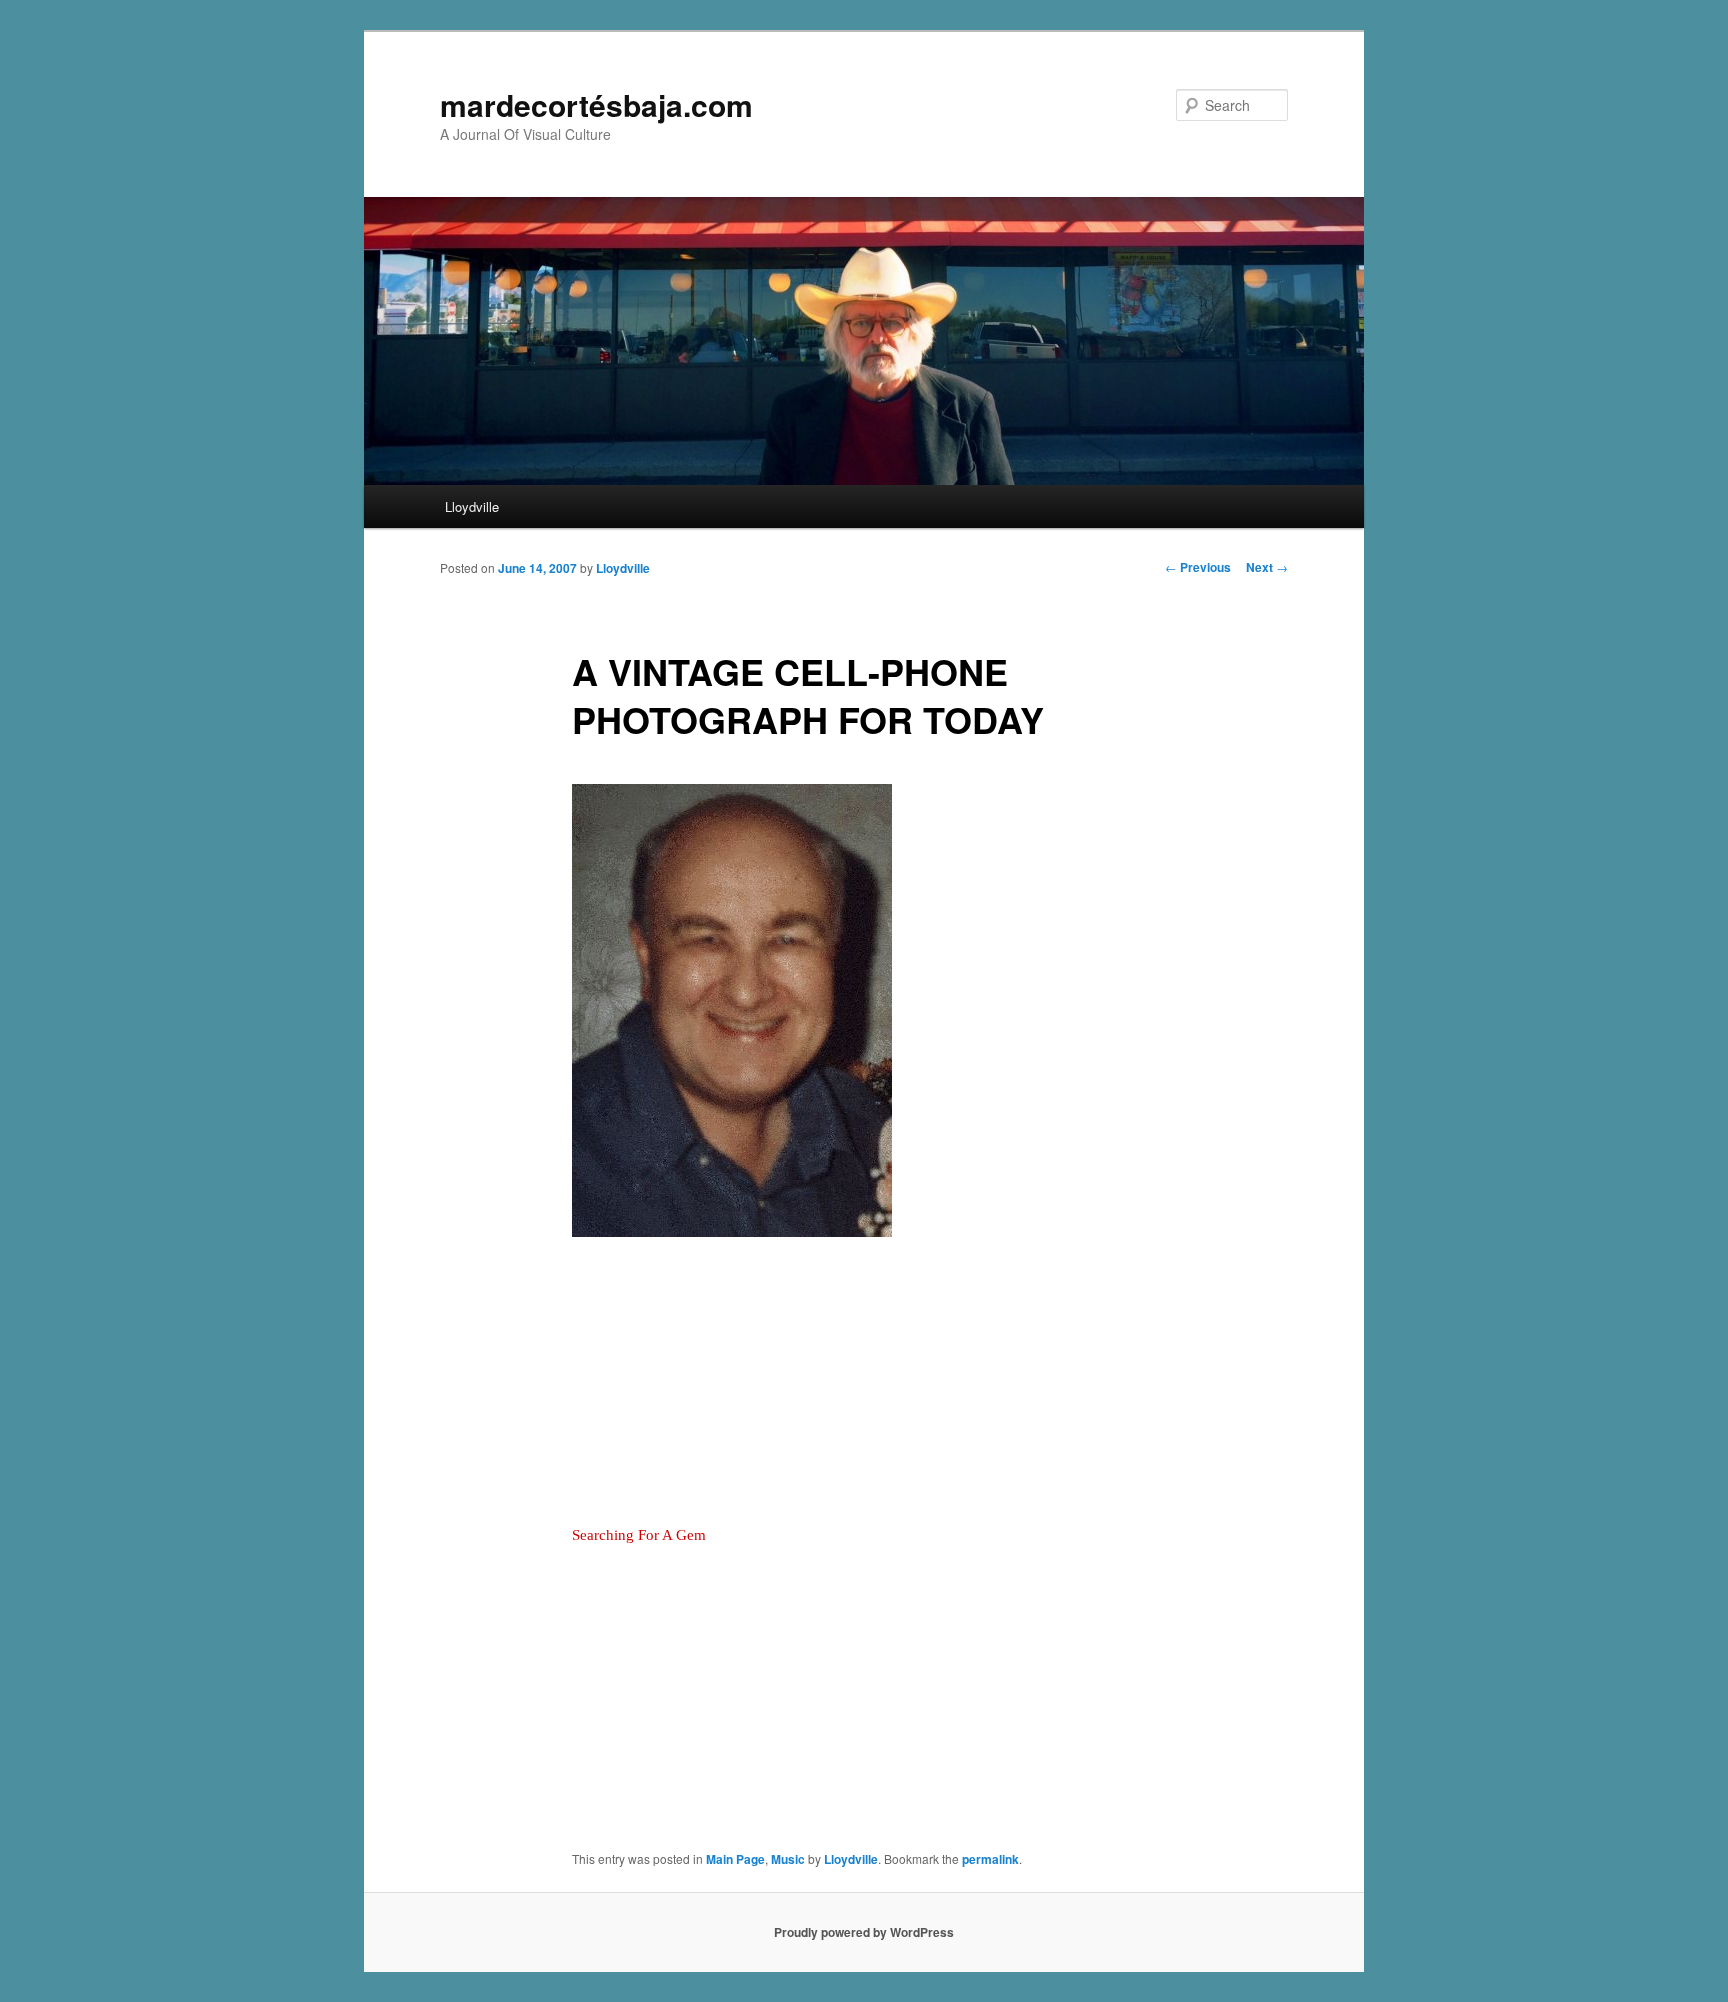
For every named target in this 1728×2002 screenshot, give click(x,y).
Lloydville (472, 506)
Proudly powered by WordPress (864, 1932)
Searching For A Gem (639, 1535)
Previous (1198, 567)
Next (1267, 567)
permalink (990, 1859)
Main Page (735, 1859)
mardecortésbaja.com (596, 104)
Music (788, 1859)
